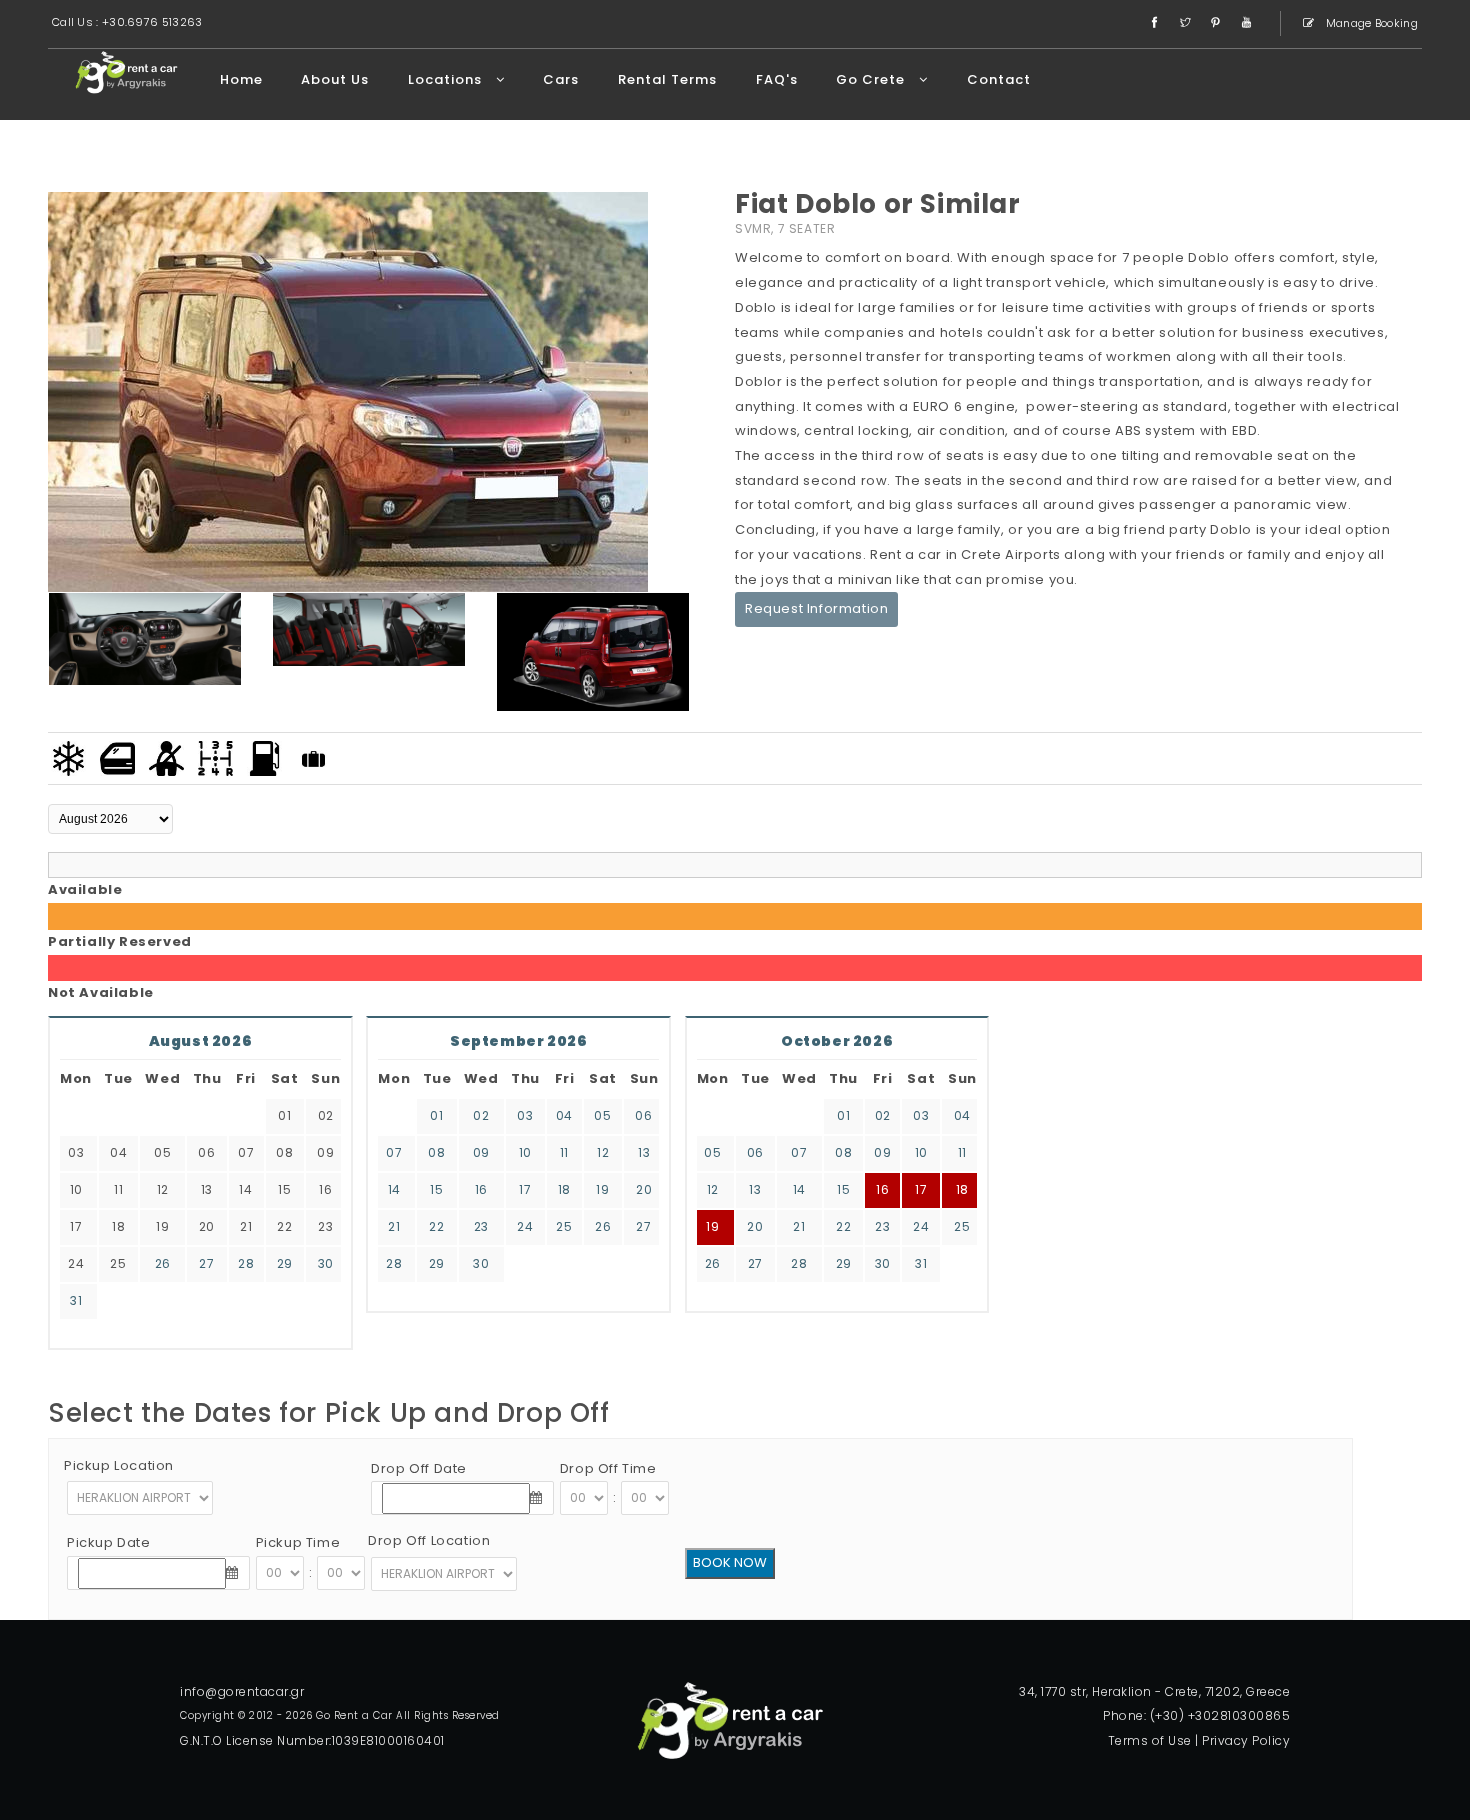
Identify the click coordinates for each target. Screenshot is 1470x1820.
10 (525, 1152)
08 (436, 1152)
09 (481, 1152)
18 (564, 1189)
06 (643, 1115)
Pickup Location (119, 1465)
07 (394, 1152)
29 (285, 1263)
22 (436, 1226)
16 (481, 1189)
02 (481, 1115)
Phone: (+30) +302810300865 (1196, 1715)
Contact (999, 79)
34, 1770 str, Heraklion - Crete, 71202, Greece (1154, 1691)
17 (525, 1189)
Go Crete (872, 79)
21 (394, 1226)
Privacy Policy (1246, 1740)
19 (602, 1189)
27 (206, 1263)
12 (603, 1152)
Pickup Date (109, 1542)
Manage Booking (1371, 23)
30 (326, 1263)
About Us (335, 79)
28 (246, 1263)
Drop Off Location (429, 1540)
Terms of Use (1150, 1740)
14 (394, 1189)
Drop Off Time (608, 1468)
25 (564, 1226)
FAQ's (777, 79)
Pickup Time (298, 1542)
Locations (447, 79)
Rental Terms (667, 79)
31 (76, 1300)
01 (436, 1115)
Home (241, 79)
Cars (561, 79)
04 (564, 1115)
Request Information (816, 608)
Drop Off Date (419, 1468)
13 (644, 1152)
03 (525, 1115)
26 (163, 1263)
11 (564, 1152)
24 (525, 1226)
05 (602, 1115)
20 (644, 1189)
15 (436, 1189)
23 (481, 1226)
